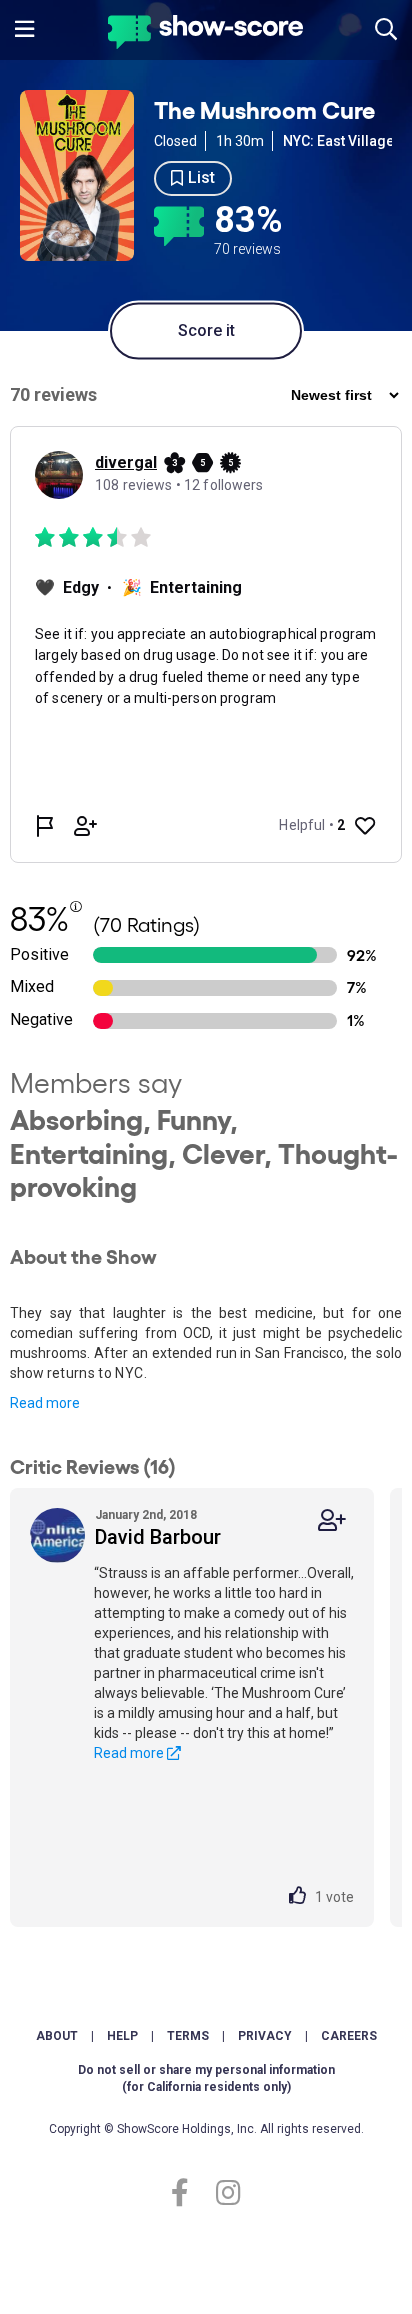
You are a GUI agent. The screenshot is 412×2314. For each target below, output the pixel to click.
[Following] (332, 1520)
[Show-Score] (205, 34)
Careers (349, 2036)
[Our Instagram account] (223, 2193)
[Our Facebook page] (188, 2193)
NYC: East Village (338, 141)
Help (122, 2036)
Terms (188, 2036)
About (57, 2036)
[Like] (302, 1897)
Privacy (265, 2036)
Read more (45, 1403)
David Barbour (158, 1537)
